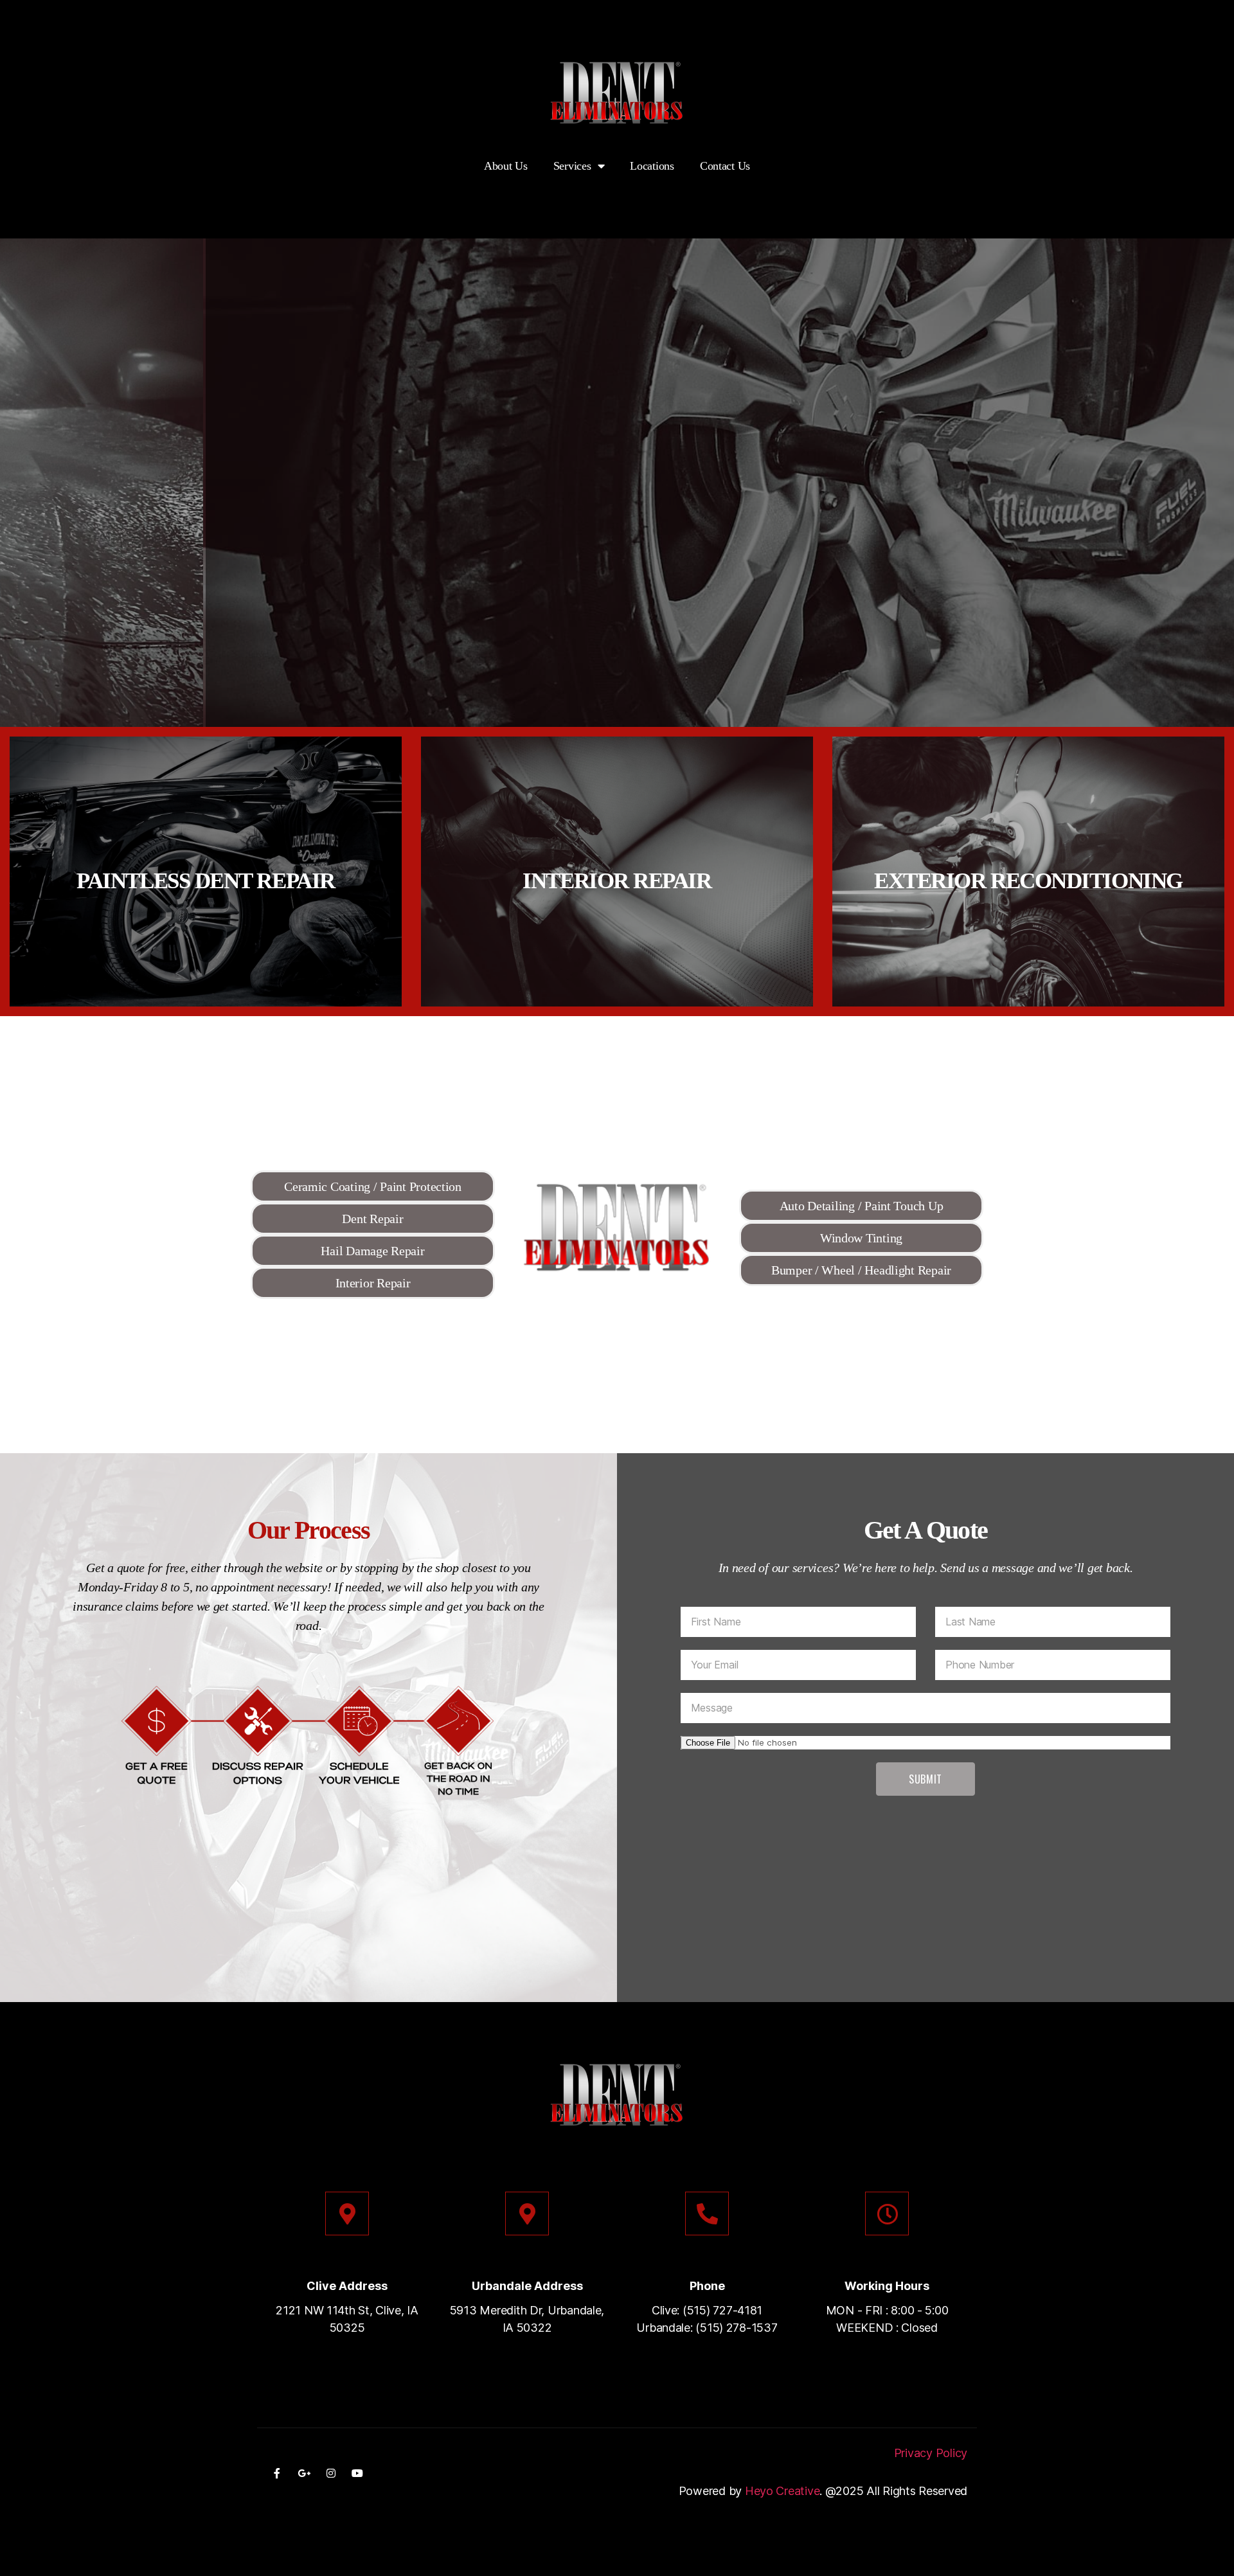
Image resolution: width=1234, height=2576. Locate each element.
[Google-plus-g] (304, 2473)
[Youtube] (357, 2473)
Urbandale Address (527, 2286)
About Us (506, 166)
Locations (652, 166)
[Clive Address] (347, 2214)
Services (572, 166)
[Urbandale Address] (527, 2214)
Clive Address (347, 2286)
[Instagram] (330, 2473)
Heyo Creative (782, 2491)
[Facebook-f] (277, 2473)
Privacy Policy (931, 2453)
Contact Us (725, 166)
